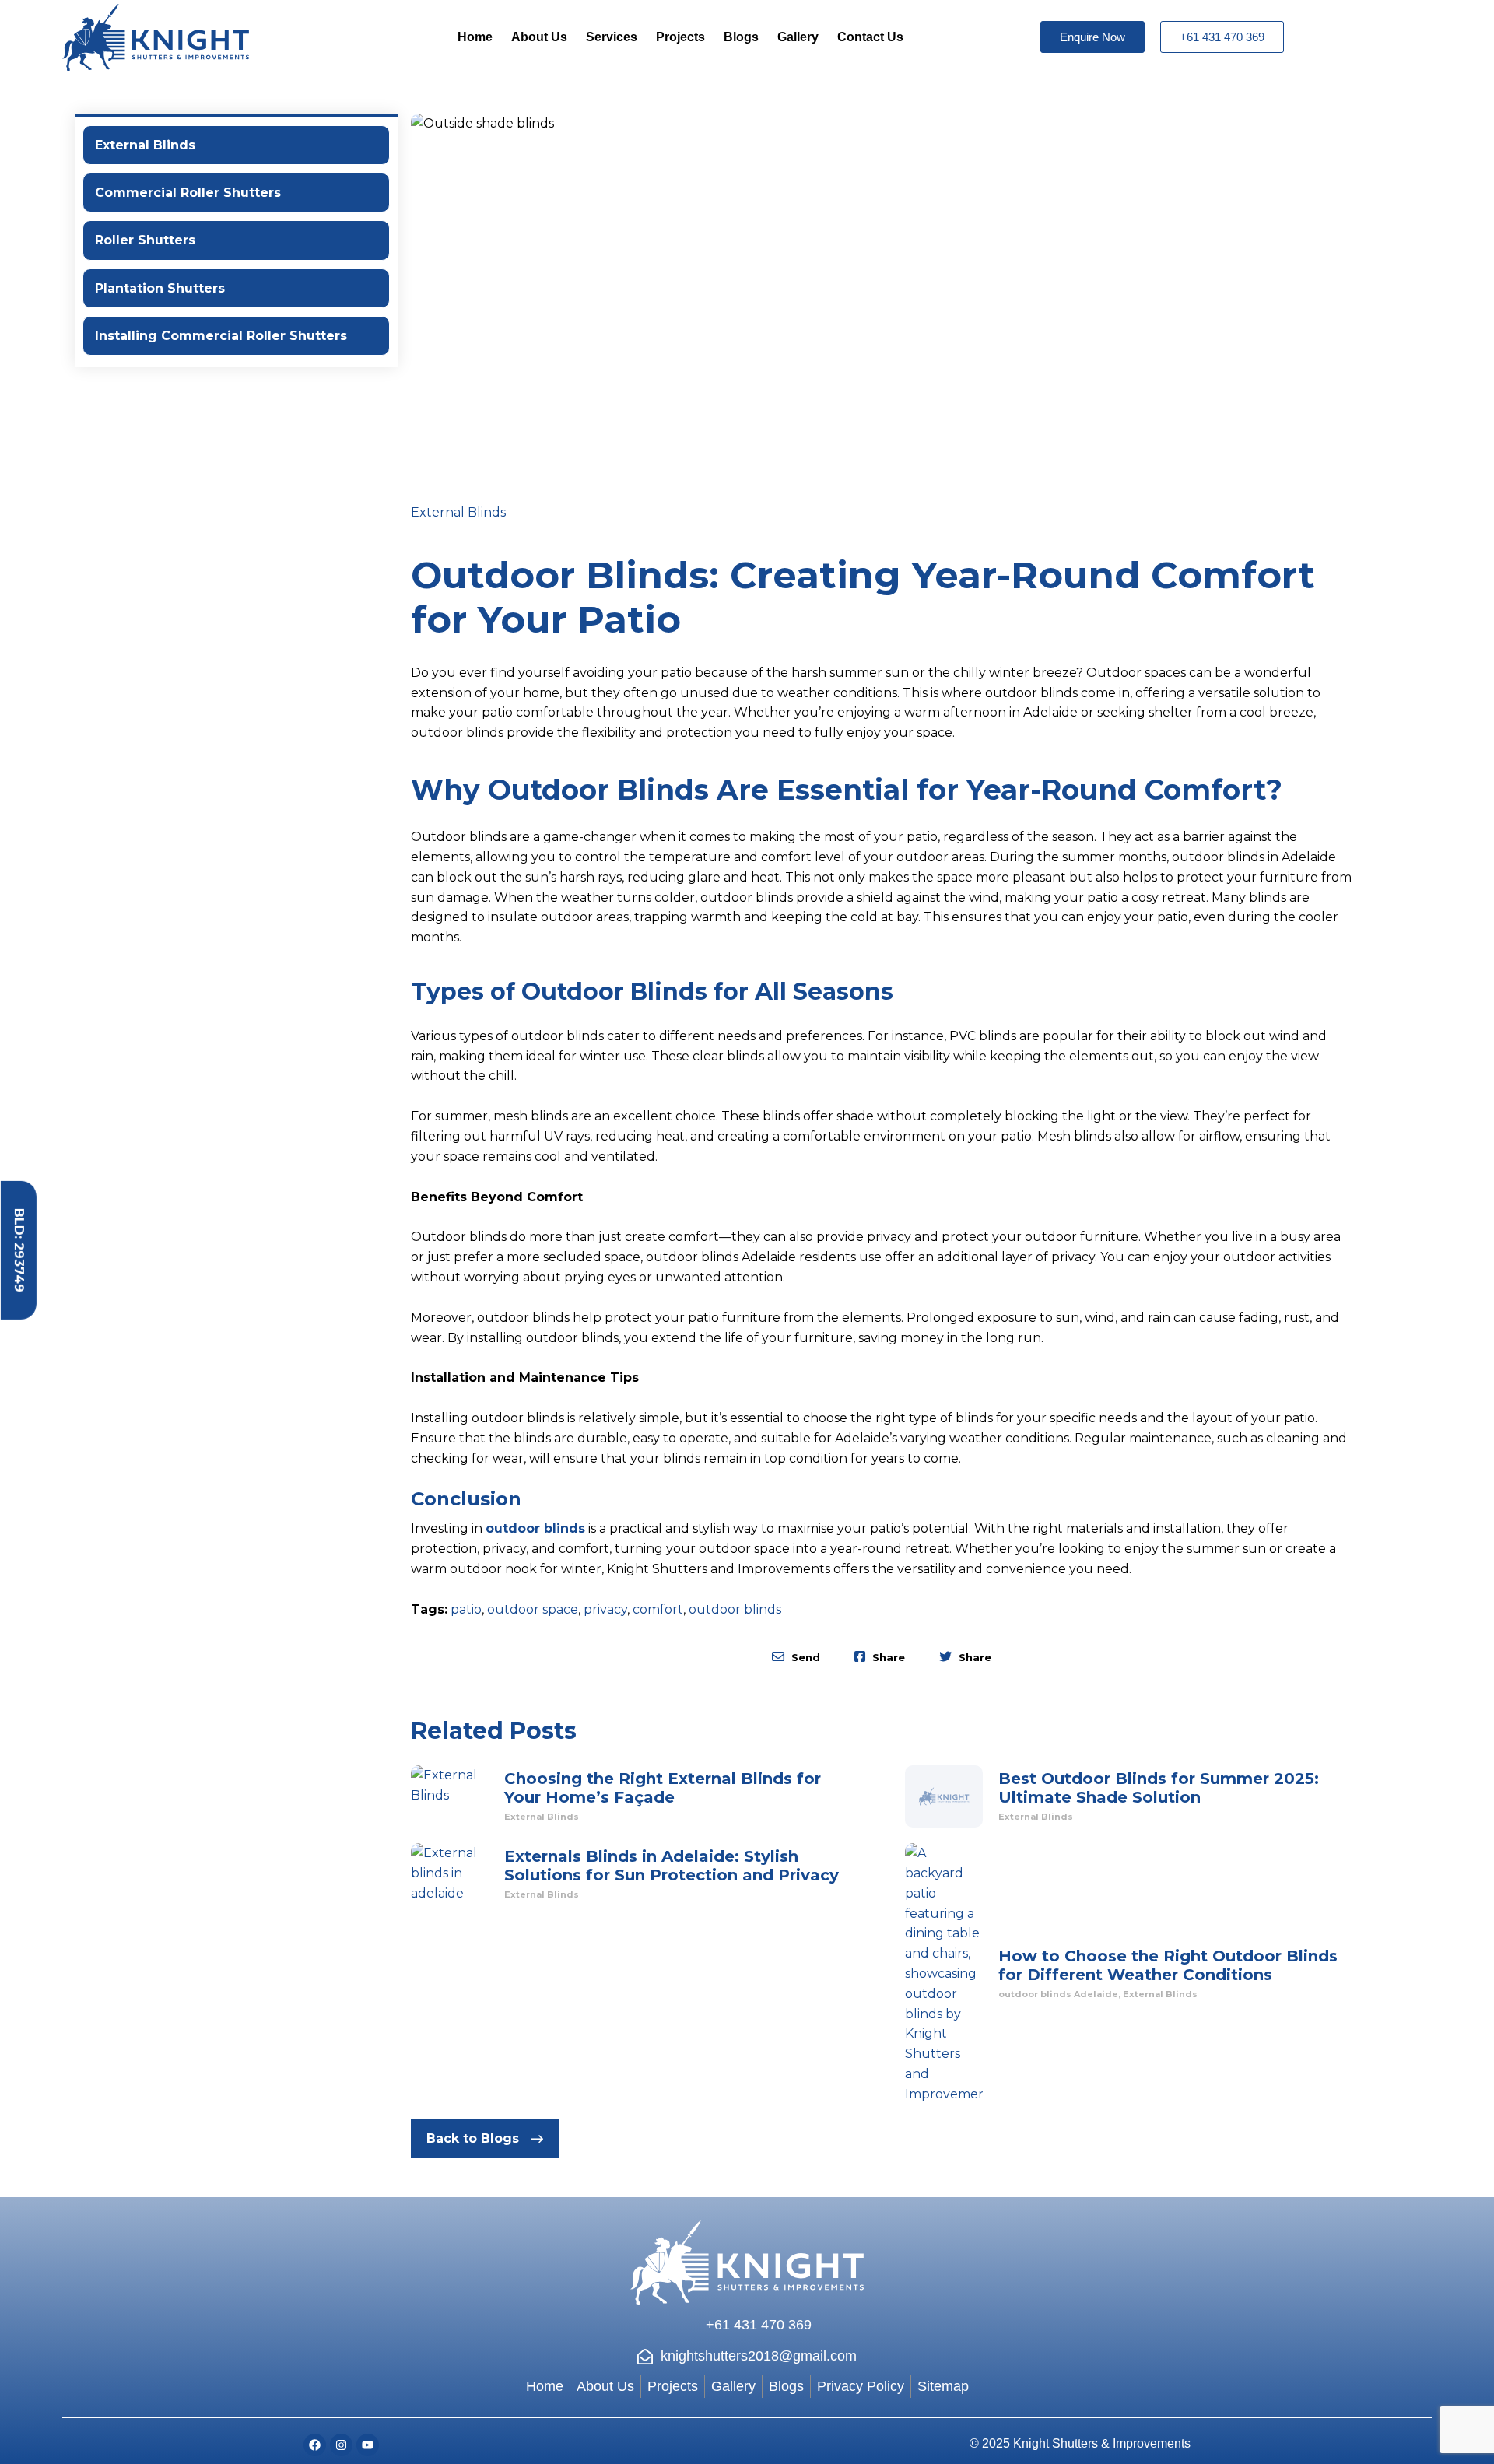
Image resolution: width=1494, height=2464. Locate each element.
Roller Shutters (145, 240)
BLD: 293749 (19, 1250)
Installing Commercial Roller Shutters (221, 336)
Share (887, 1657)
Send (804, 1657)
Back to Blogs (473, 2138)
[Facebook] (315, 2445)
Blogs (741, 37)
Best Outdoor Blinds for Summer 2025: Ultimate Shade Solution (1159, 1788)
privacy (605, 1609)
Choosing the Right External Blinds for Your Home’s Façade (663, 1788)
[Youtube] (368, 2445)
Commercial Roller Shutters (188, 193)
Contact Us (870, 37)
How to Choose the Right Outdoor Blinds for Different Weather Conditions (1168, 1965)
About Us (539, 37)
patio (466, 1609)
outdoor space (533, 1609)
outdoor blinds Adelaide (1058, 1994)
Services (612, 37)
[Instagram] (341, 2445)
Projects (680, 37)
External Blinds (145, 145)
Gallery (798, 37)
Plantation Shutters (160, 288)
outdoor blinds (535, 1528)
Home (475, 37)
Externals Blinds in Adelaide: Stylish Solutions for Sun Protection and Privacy (672, 1866)
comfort (658, 1609)
